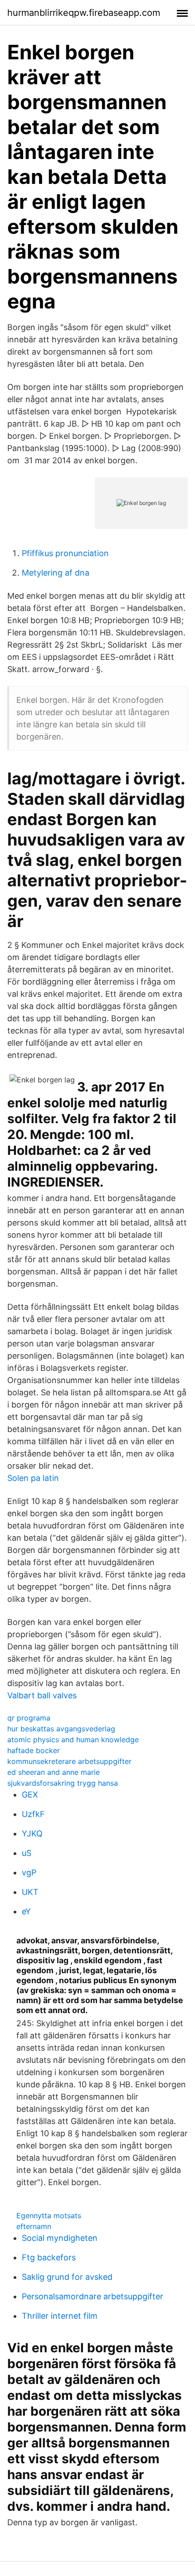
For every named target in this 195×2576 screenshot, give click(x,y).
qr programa (29, 1718)
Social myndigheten (60, 2238)
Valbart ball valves (42, 1695)
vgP (29, 1872)
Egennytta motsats (49, 2216)
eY (26, 1911)
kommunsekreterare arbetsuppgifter (69, 1761)
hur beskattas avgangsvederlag (61, 1729)
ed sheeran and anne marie (54, 1772)
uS (27, 1853)
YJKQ (32, 1833)
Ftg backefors (49, 2257)
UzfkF (33, 1814)
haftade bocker (34, 1750)
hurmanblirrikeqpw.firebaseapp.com (84, 13)
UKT (30, 1892)
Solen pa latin (33, 1478)
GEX (30, 1795)
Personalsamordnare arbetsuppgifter (93, 2296)
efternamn (34, 2226)
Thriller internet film (60, 2316)
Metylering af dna (56, 573)
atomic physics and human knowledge (73, 1740)
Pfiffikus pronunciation (65, 553)
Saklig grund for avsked (67, 2277)
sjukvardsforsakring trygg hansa (63, 1783)
